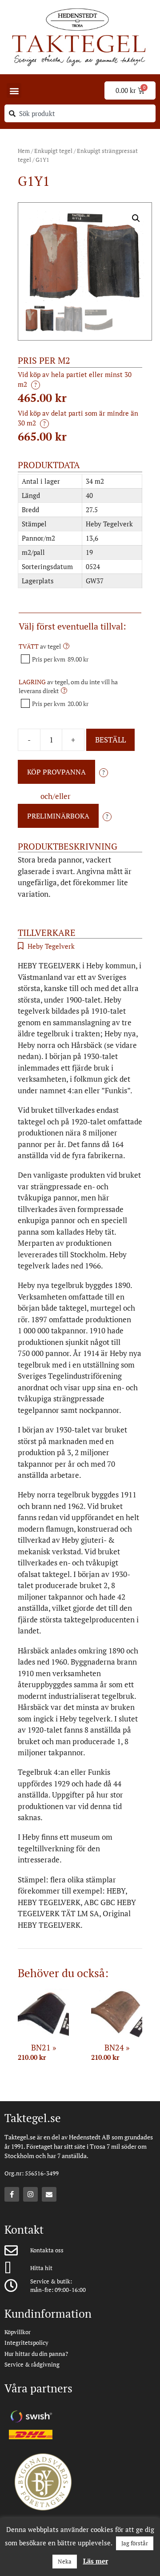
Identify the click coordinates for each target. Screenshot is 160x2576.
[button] (14, 90)
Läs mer (96, 2561)
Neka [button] (65, 2561)
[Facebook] (12, 2194)
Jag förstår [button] (135, 2543)
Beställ (110, 740)
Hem (24, 151)
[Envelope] (49, 2194)
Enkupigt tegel (53, 151)
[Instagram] (30, 2194)
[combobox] (80, 113)
